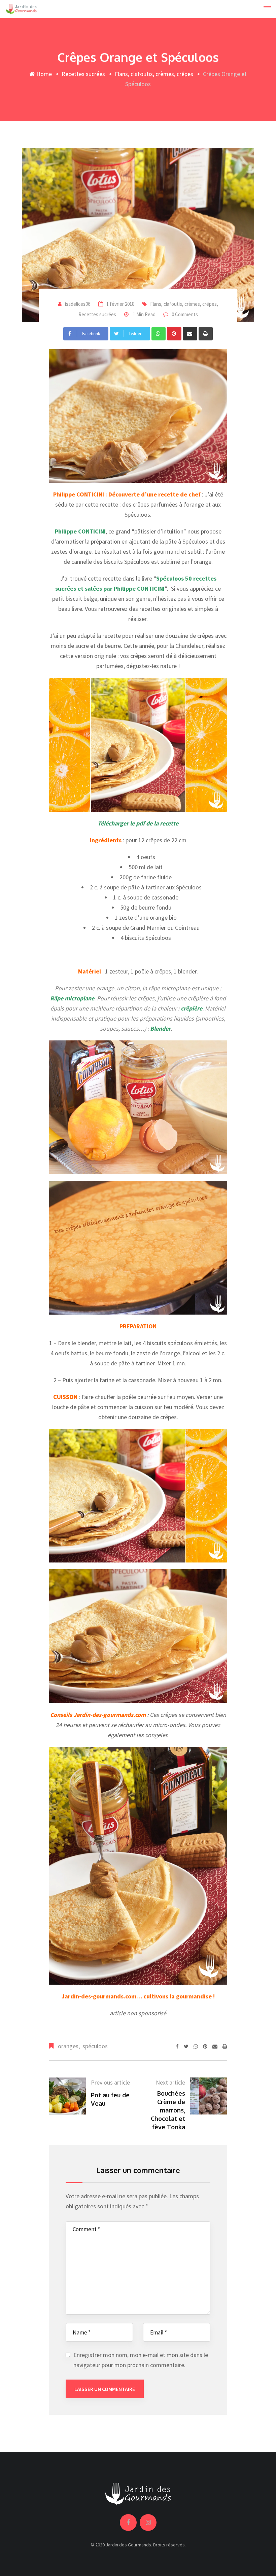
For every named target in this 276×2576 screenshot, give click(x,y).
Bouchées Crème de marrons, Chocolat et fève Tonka (168, 2110)
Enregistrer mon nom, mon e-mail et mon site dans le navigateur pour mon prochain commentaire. (141, 2360)
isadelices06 (78, 304)
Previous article (110, 2082)
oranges (68, 2046)
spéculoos (95, 2046)
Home (43, 74)
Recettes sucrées (83, 74)
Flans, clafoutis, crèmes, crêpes (154, 74)
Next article (170, 2082)
